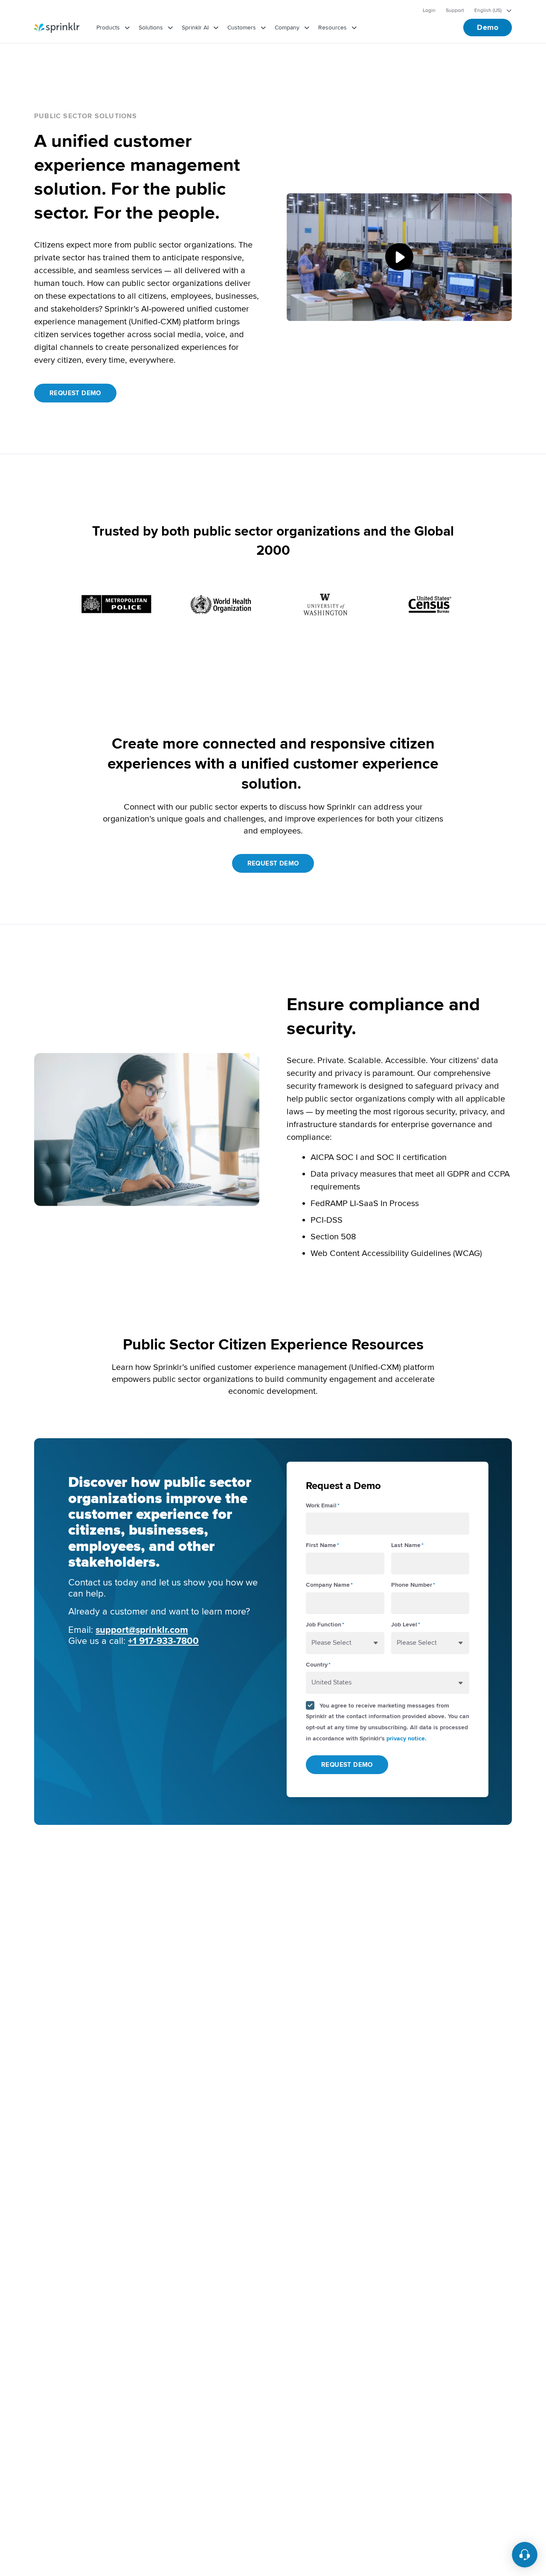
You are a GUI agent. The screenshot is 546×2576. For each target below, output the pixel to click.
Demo (488, 27)
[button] (399, 257)
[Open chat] (525, 2555)
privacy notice (406, 1738)
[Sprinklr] (57, 28)
